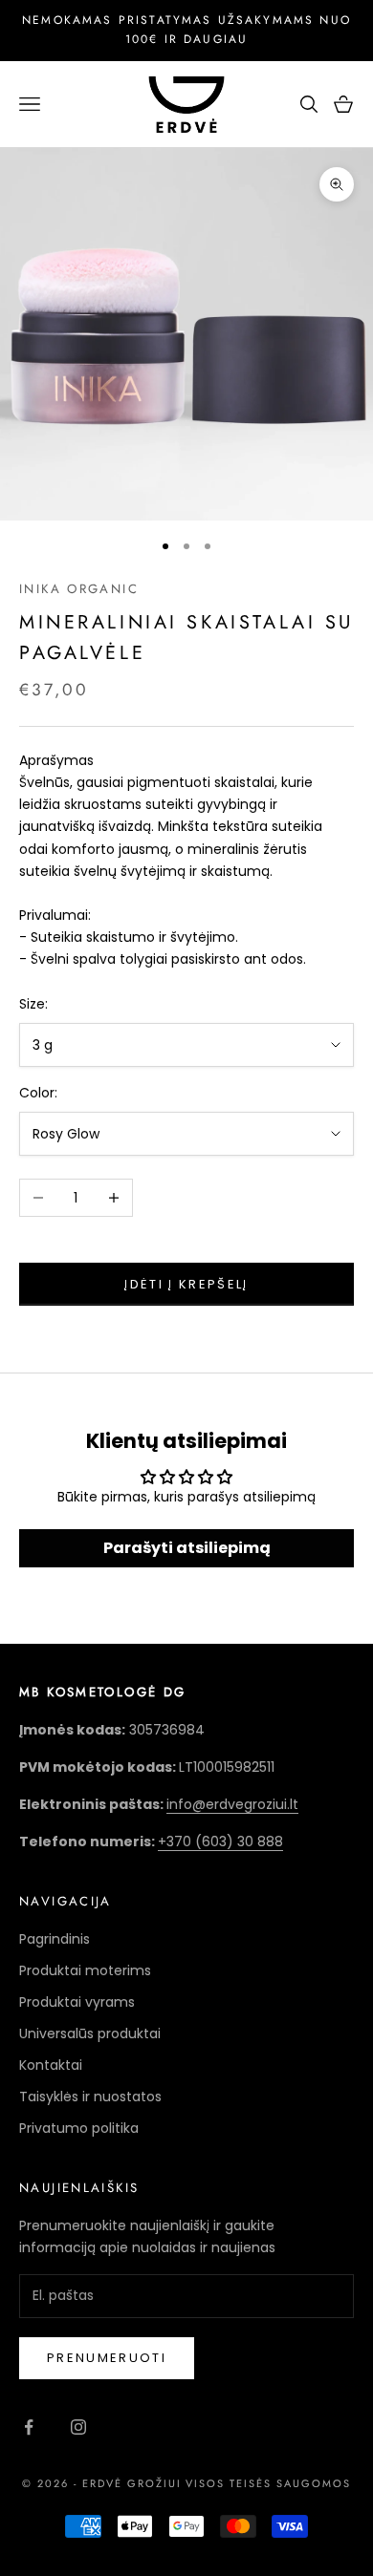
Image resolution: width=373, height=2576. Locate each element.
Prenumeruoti (107, 2358)
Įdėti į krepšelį (186, 1284)
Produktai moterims (85, 1970)
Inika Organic (79, 589)
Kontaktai (51, 2065)
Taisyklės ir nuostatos (90, 2097)
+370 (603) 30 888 (220, 1842)
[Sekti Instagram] (78, 2427)
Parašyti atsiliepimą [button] (187, 1548)
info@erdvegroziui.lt (232, 1804)
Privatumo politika (79, 2128)
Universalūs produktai (90, 2033)
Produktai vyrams (77, 2002)
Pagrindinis (55, 1939)
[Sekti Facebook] (29, 2427)
